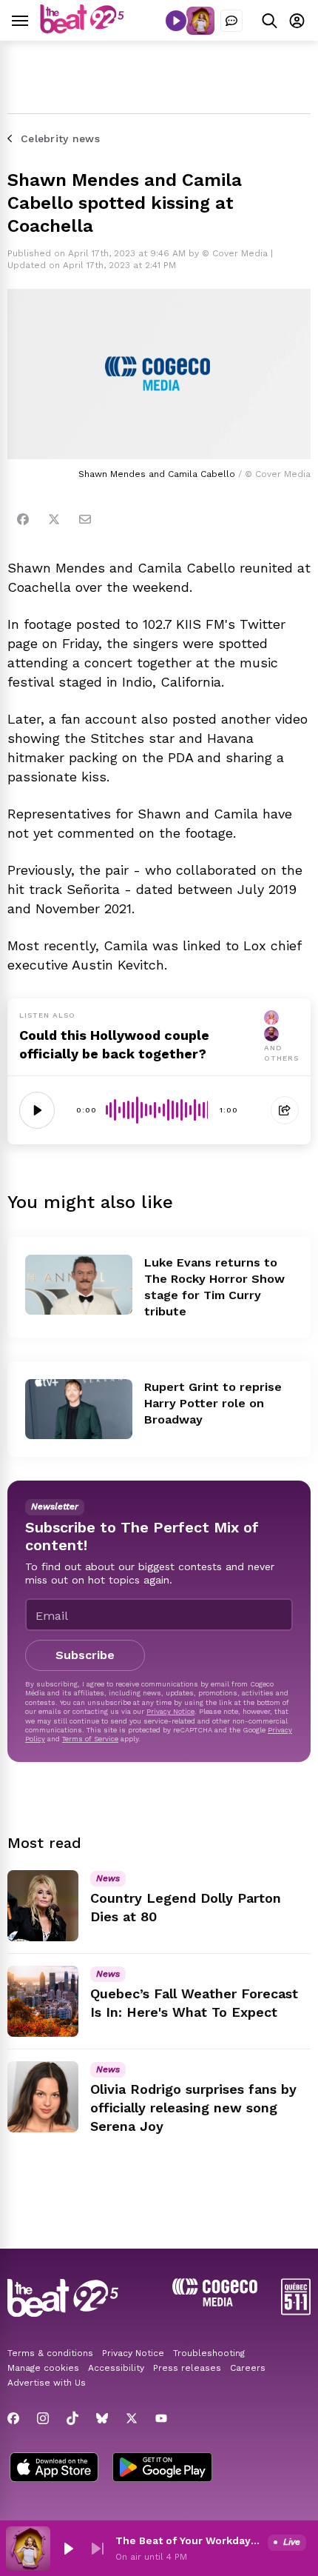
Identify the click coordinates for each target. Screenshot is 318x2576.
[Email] (85, 519)
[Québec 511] (296, 2311)
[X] (132, 2418)
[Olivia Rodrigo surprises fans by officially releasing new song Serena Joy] (43, 2097)
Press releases (187, 2368)
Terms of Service (90, 1739)
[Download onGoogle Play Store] (162, 2469)
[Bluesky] (102, 2418)
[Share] (285, 1110)
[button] (68, 2549)
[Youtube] (161, 2418)
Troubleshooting (209, 2353)
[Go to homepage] (82, 29)
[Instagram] (43, 2418)
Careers (248, 2368)
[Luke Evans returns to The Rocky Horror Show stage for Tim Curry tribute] (79, 1285)
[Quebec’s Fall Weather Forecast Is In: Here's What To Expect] (43, 2001)
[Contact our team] (231, 21)
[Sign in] (297, 20)
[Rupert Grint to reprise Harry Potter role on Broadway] (79, 1409)
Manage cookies (43, 2368)
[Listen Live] (176, 21)
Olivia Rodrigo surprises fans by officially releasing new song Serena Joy (193, 2108)
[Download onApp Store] (54, 2469)
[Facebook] (23, 519)
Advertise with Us (47, 2383)
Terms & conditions (50, 2353)
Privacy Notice (170, 1711)
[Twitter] (54, 519)
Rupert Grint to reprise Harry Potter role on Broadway (213, 1403)
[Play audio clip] (37, 1110)
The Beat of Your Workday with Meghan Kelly (189, 2540)
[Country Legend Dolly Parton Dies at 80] (43, 1906)
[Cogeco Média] (215, 2302)
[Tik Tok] (72, 2418)
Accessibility (116, 2368)
